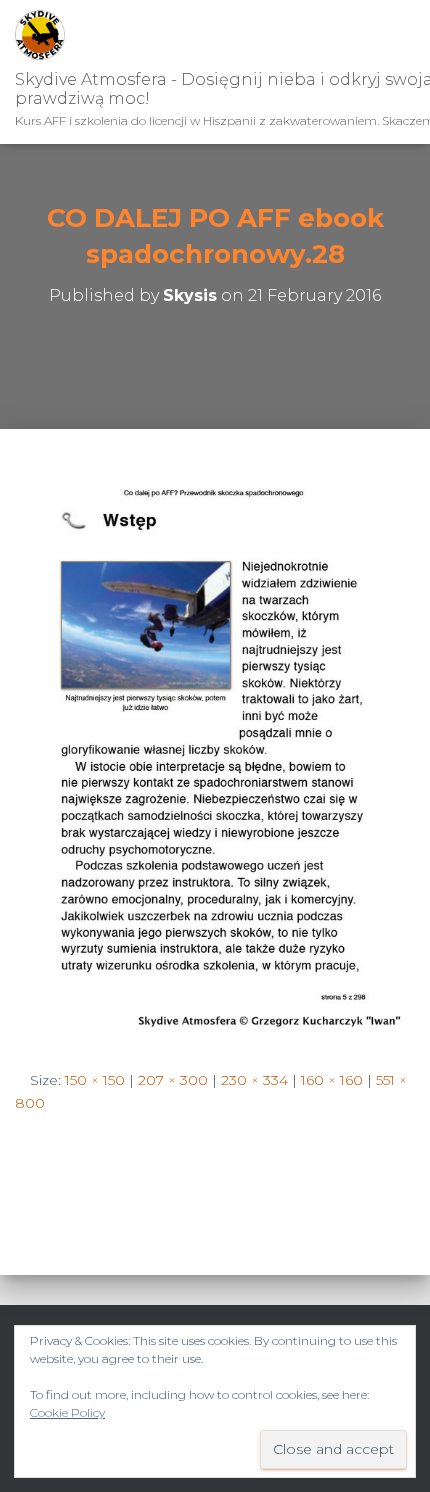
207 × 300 (173, 1080)
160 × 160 (332, 1080)
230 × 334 (254, 1080)
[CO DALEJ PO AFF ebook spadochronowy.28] (215, 748)
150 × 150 (95, 1080)
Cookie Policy (67, 1412)
